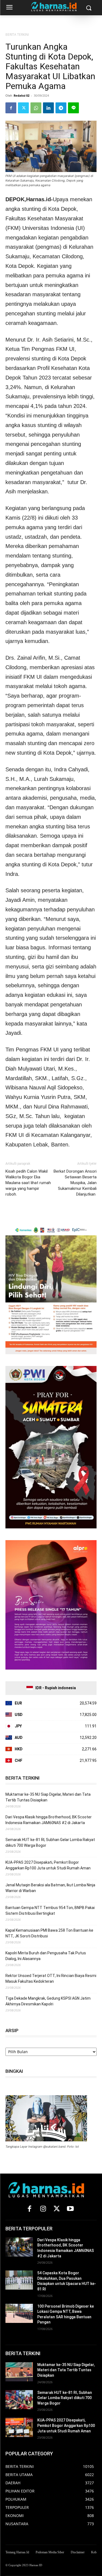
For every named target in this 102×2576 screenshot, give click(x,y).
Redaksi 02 (21, 95)
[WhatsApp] (36, 108)
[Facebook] (11, 108)
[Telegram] (61, 108)
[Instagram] (43, 2209)
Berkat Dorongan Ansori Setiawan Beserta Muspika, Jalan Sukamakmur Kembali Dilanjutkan (75, 1183)
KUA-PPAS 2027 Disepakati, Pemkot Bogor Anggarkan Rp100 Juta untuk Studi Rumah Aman (48, 1865)
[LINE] (73, 108)
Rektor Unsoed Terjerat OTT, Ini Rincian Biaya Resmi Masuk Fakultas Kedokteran (51, 1978)
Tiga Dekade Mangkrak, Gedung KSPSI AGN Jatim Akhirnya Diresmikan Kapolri (48, 2001)
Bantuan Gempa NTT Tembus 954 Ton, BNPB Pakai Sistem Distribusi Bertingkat (50, 1910)
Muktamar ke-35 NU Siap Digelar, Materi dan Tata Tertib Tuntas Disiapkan (48, 1797)
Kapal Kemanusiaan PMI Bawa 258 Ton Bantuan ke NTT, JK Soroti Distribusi (49, 1933)
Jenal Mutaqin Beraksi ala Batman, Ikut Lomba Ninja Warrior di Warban (50, 1888)
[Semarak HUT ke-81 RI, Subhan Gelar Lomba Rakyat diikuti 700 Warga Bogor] (19, 2400)
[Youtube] (70, 2209)
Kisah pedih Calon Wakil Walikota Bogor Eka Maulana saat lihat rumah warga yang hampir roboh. (28, 1183)
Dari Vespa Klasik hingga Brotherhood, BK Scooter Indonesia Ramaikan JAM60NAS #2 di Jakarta (49, 1820)
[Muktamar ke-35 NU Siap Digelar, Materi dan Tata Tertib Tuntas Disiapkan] (19, 2372)
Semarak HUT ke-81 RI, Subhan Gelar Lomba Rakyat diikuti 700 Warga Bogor (50, 1843)
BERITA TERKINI (17, 35)
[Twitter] (23, 108)
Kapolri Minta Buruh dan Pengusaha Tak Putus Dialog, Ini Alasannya (46, 1956)
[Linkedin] (48, 108)
